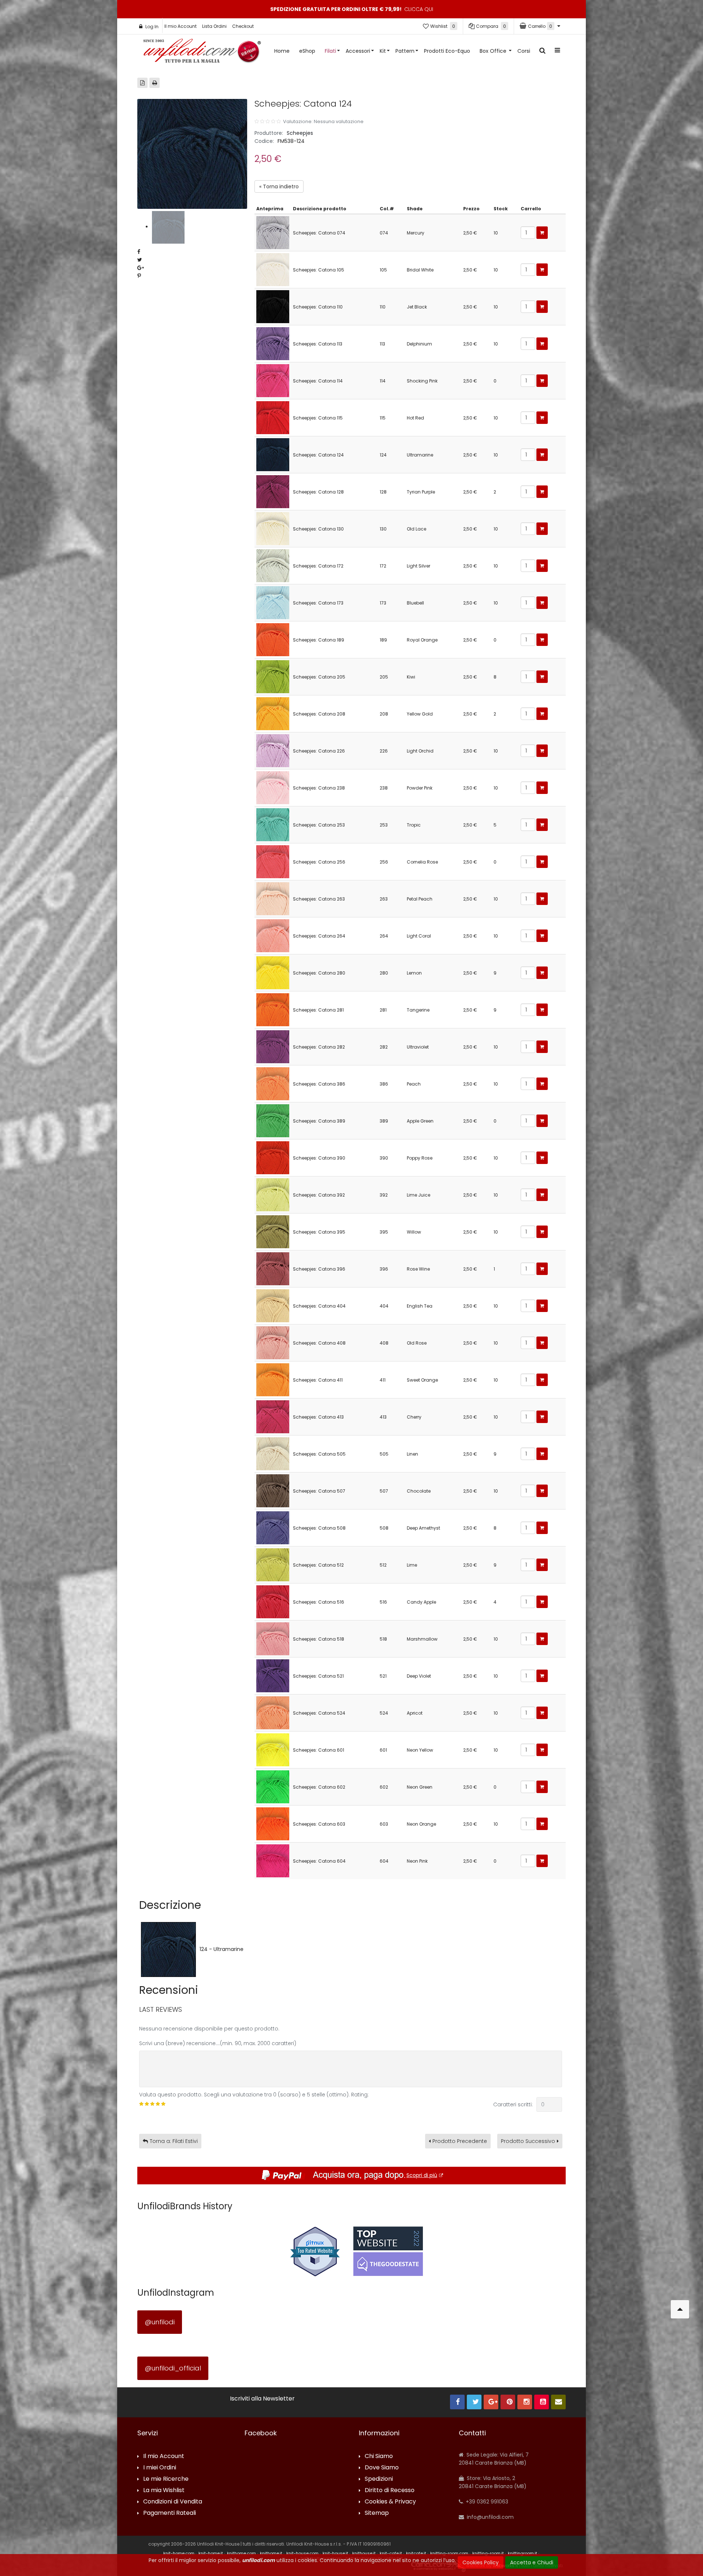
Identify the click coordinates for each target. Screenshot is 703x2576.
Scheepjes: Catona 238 (319, 788)
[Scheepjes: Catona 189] (273, 639)
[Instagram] (525, 2402)
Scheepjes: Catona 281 (318, 1010)
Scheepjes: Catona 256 (319, 862)
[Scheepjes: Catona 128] (273, 491)
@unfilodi (160, 2322)
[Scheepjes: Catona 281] (273, 1009)
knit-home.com (179, 2553)
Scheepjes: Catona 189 (319, 640)
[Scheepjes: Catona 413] (273, 1416)
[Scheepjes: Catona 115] (273, 417)
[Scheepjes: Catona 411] (273, 1379)
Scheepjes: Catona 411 (318, 1380)
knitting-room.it (488, 2553)
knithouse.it (364, 2553)
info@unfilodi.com (490, 2517)
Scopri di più (422, 2175)
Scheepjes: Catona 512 (318, 1565)
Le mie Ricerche (166, 2479)
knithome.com (241, 2553)
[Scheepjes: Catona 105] (273, 269)
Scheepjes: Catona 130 (318, 529)
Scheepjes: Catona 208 (319, 714)
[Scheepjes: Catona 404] (273, 1305)
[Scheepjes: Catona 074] (273, 232)
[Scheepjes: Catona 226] (273, 750)
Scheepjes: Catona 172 (318, 566)
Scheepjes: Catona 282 (319, 1047)
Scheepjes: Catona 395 (319, 1232)
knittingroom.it (522, 2553)
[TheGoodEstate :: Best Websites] (388, 2251)
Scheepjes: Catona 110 (318, 307)
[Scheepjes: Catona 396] (273, 1268)
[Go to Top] (680, 2309)
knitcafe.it (416, 2553)
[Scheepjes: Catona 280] (273, 972)
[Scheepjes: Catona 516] (273, 1601)
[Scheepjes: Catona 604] (273, 1860)
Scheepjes (300, 133)
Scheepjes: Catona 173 (318, 603)
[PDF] (142, 83)
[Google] (491, 2402)
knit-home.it (211, 2553)
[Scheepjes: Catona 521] (273, 1675)
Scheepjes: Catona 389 (319, 1121)
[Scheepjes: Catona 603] (273, 1823)
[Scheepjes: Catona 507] (273, 1490)
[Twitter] (474, 2402)
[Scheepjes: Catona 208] (273, 713)
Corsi (524, 51)
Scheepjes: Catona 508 (319, 1528)
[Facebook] (457, 2402)
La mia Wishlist (164, 2490)
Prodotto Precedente (460, 2141)
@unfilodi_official (173, 2368)
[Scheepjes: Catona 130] (273, 528)
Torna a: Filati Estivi (174, 2141)
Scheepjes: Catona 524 (319, 1713)
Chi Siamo (379, 2456)
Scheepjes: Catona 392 (319, 1195)
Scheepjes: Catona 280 (319, 973)
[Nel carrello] (542, 233)
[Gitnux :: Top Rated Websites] (315, 2251)
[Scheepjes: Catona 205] (273, 676)
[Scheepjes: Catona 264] (273, 935)
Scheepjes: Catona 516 (319, 1602)
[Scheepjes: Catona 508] (273, 1527)
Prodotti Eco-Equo (447, 51)
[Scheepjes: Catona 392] (273, 1194)
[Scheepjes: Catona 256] (273, 861)
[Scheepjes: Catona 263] (273, 898)
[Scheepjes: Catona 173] (273, 602)
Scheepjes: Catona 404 (319, 1306)
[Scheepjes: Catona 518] (273, 1638)
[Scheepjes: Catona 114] (273, 380)
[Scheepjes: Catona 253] (273, 824)
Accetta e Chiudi (532, 2562)
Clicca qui (419, 9)
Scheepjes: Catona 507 (319, 1491)
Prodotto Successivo (528, 2141)
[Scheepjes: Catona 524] (273, 1712)
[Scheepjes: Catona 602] (273, 1786)
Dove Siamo (382, 2468)
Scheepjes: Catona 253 (319, 825)
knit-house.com (302, 2553)
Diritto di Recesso (390, 2490)
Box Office (494, 51)
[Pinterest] (508, 2402)
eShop (307, 51)
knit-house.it (335, 2553)
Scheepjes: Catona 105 (319, 270)
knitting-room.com (449, 2553)
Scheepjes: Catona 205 (319, 677)
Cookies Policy (481, 2562)
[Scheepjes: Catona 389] (273, 1120)
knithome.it (271, 2553)
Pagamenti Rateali (170, 2513)
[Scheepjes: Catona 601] (273, 1749)
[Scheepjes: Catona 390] (273, 1157)
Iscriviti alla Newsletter (262, 2399)
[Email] (558, 2402)
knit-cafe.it (391, 2553)
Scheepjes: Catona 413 (318, 1417)
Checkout (243, 26)
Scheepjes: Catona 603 (319, 1824)
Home (282, 51)
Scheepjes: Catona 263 (319, 899)
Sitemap (377, 2513)
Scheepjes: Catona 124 (318, 455)
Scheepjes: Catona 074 (319, 233)
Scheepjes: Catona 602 (319, 1787)
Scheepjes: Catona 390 (319, 1158)
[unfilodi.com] (202, 53)
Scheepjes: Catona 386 (319, 1084)
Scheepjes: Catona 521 (318, 1676)
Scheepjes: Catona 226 (319, 751)
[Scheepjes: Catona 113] (273, 343)
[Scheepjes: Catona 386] (273, 1083)
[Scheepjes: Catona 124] (273, 454)
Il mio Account (181, 26)
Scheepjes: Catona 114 (318, 381)
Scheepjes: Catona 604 (319, 1861)
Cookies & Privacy (390, 2502)
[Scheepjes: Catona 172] (273, 565)
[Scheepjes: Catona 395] (273, 1231)
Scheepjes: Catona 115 (318, 418)
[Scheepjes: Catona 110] (273, 306)
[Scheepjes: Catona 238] (273, 787)
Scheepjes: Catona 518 (319, 1639)
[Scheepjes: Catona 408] (273, 1342)
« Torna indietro (279, 186)
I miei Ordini (160, 2468)
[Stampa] (155, 83)
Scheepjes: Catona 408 (319, 1343)
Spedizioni (379, 2479)
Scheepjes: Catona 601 (319, 1750)
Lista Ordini (214, 26)
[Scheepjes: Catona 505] (273, 1453)
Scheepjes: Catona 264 (319, 936)
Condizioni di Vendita (173, 2502)
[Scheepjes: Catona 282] (273, 1046)
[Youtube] (542, 2402)
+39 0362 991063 (486, 2502)
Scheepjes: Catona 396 (319, 1269)
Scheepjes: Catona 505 (319, 1454)
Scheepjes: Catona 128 (318, 492)
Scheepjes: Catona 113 (318, 344)
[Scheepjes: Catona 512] (273, 1564)
